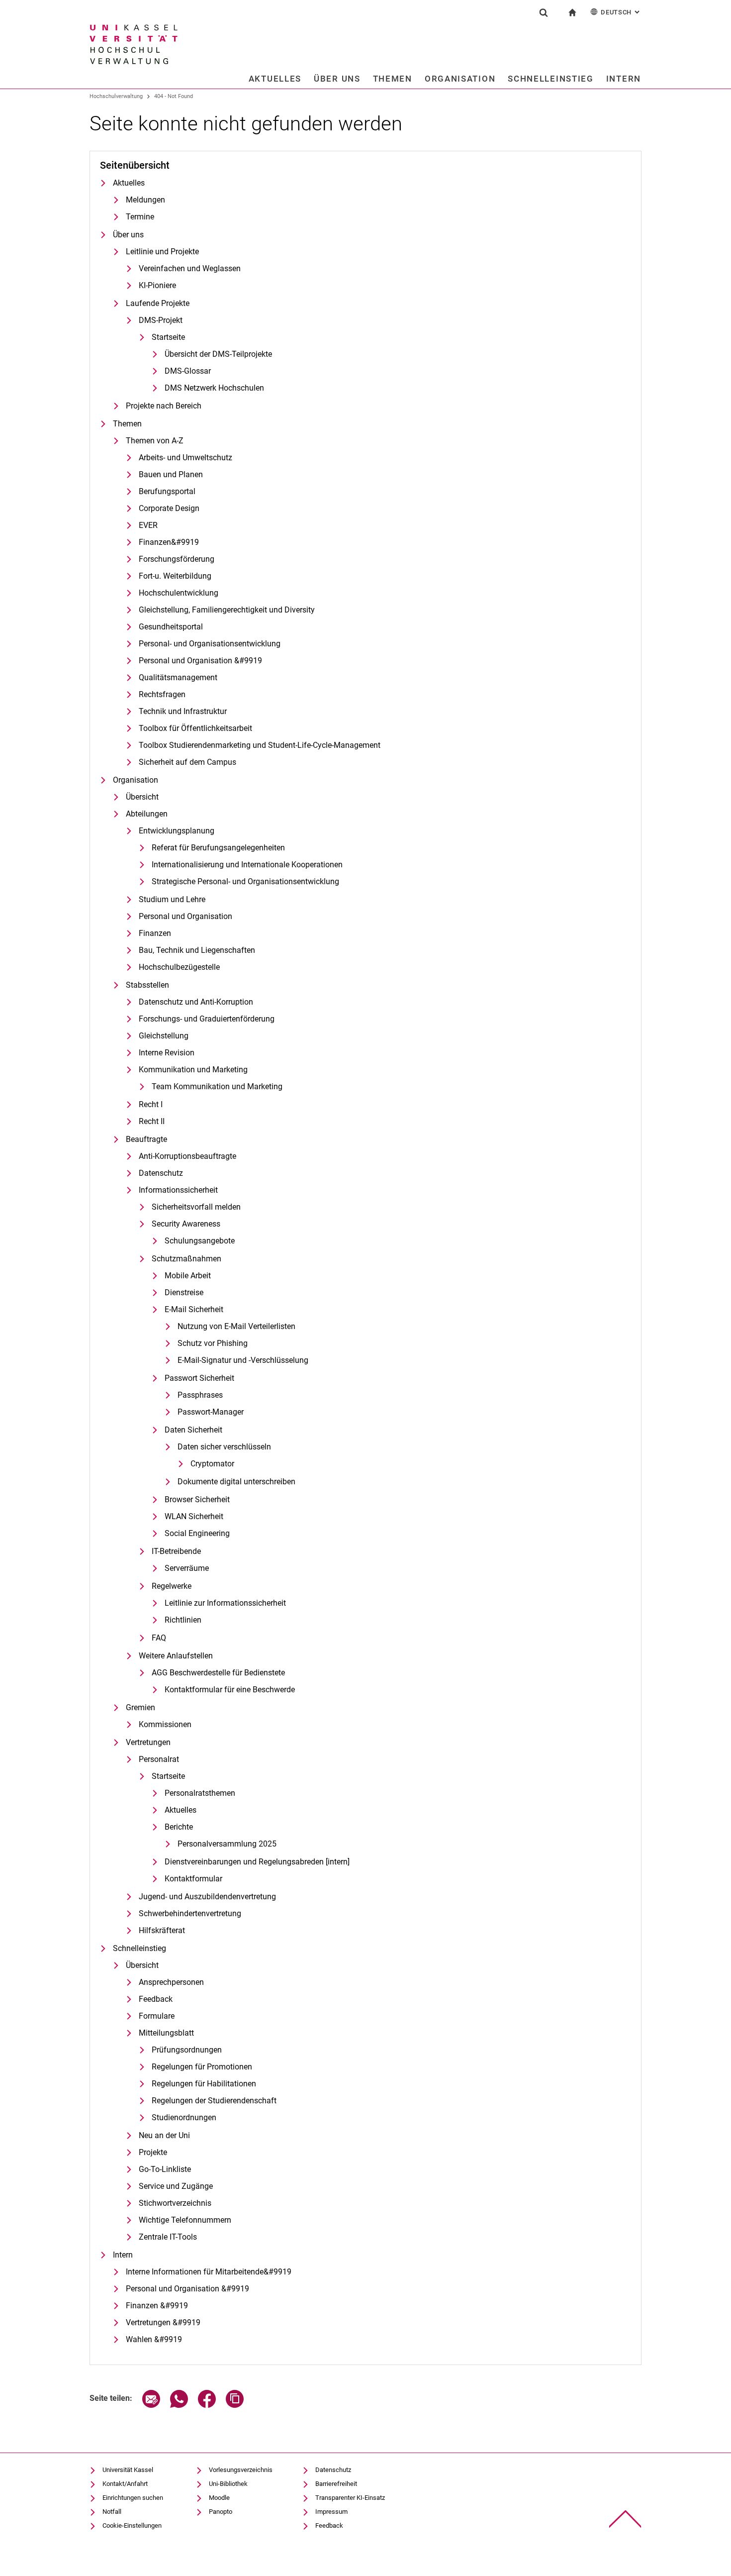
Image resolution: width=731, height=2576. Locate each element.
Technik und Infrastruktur (183, 711)
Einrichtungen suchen (133, 2498)
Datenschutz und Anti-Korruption (196, 1002)
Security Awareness (186, 1224)
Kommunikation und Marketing (193, 1070)
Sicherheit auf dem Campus (187, 762)
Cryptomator (212, 1464)
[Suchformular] (544, 12)
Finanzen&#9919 (169, 542)
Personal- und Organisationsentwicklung (210, 644)
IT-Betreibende (176, 1551)
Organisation (460, 79)
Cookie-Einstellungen (132, 2525)
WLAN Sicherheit (194, 1516)
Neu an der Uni (164, 2135)
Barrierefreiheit (336, 2484)
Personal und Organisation (185, 916)
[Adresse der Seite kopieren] (235, 2405)
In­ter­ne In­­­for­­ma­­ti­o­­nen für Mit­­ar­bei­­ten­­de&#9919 (209, 2272)
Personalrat (159, 1759)
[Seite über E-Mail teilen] (151, 2405)
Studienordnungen (184, 2117)
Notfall (112, 2512)
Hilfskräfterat (162, 1930)
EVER (148, 525)
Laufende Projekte (158, 303)
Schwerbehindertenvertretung (190, 1913)
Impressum (331, 2512)
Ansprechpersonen (171, 1982)
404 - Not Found (174, 96)
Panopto (221, 2512)
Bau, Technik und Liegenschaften (197, 950)
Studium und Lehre (172, 899)
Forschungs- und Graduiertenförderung (207, 1019)
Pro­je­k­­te (153, 2152)
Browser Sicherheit (197, 1499)
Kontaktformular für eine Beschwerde (230, 1690)
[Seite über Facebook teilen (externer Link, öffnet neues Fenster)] (207, 2405)
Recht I (151, 1104)
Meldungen (145, 200)
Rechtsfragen (162, 694)
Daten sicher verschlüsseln (224, 1447)
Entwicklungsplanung (177, 831)
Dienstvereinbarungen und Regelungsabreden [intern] (257, 1862)
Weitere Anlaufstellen (176, 1656)
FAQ (159, 1638)
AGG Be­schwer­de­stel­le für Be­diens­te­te (218, 1673)
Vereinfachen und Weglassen (190, 268)
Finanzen (155, 933)
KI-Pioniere (157, 285)
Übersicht (142, 797)
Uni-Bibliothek (228, 2484)
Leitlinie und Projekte (162, 252)
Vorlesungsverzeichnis (241, 2470)
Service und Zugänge (176, 2186)
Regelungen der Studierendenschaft (214, 2101)
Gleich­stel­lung (164, 1036)
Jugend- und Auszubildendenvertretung (207, 1897)
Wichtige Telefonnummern (185, 2220)
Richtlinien (183, 1620)
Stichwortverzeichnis (175, 2203)
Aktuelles (275, 79)
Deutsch (621, 12)
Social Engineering (197, 1533)
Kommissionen (165, 1724)
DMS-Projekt (161, 320)
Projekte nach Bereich (164, 406)
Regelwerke (172, 1586)
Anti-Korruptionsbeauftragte (187, 1156)
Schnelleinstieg (551, 79)
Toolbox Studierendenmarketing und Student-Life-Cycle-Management (260, 745)
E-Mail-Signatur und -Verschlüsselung (243, 1360)
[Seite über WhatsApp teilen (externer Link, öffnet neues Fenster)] (179, 2405)
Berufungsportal (167, 491)
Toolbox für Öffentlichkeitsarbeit (195, 728)
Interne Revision (167, 1053)
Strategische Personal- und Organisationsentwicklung (245, 881)
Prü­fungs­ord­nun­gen (187, 2050)
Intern (624, 79)
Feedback (156, 1999)
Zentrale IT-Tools (168, 2237)
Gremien (140, 1707)
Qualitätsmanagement (178, 677)
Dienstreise (184, 1292)
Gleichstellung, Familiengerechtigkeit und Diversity (227, 610)
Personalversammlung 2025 (227, 1844)
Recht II (152, 1121)
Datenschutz (161, 1173)
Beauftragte (146, 1139)
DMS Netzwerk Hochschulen (214, 388)
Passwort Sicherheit (199, 1378)
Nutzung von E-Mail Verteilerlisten (236, 1326)
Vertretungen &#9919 (163, 2322)
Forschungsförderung (177, 559)
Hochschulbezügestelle (179, 967)
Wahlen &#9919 (154, 2339)
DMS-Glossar (188, 371)
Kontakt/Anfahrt (125, 2484)
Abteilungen (147, 814)
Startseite (168, 337)
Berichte (179, 1827)
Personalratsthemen (200, 1793)
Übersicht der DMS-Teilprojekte (218, 354)
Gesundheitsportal (171, 627)
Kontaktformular (193, 1879)
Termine (140, 217)
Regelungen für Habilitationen (204, 2084)
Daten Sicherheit (193, 1430)
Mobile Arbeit (188, 1276)
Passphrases (200, 1395)
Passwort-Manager (211, 1412)
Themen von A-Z (155, 441)
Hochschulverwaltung (116, 96)
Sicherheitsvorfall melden (196, 1207)
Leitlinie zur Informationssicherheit (225, 1603)
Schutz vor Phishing (213, 1343)
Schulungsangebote (200, 1241)
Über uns (337, 79)
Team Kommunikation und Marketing (217, 1086)
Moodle (219, 2498)
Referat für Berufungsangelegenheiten (218, 848)
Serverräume (187, 1568)
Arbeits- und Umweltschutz (185, 458)
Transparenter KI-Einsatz (350, 2498)
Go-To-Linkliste (165, 2169)
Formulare (157, 2016)
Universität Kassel (128, 2470)
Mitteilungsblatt (166, 2033)
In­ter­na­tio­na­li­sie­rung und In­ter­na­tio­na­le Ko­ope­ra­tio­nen (247, 865)
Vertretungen (148, 1742)
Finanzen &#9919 (157, 2306)
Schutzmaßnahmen (186, 1259)
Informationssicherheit (178, 1190)
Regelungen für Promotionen (202, 2067)
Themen (393, 79)
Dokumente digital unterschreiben (236, 1482)
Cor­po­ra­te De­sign (169, 508)
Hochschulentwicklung (179, 593)
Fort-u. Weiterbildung (175, 576)
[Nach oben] (625, 2519)
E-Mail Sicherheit (194, 1309)
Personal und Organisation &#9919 (200, 661)
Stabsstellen (147, 985)
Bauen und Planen (171, 474)
